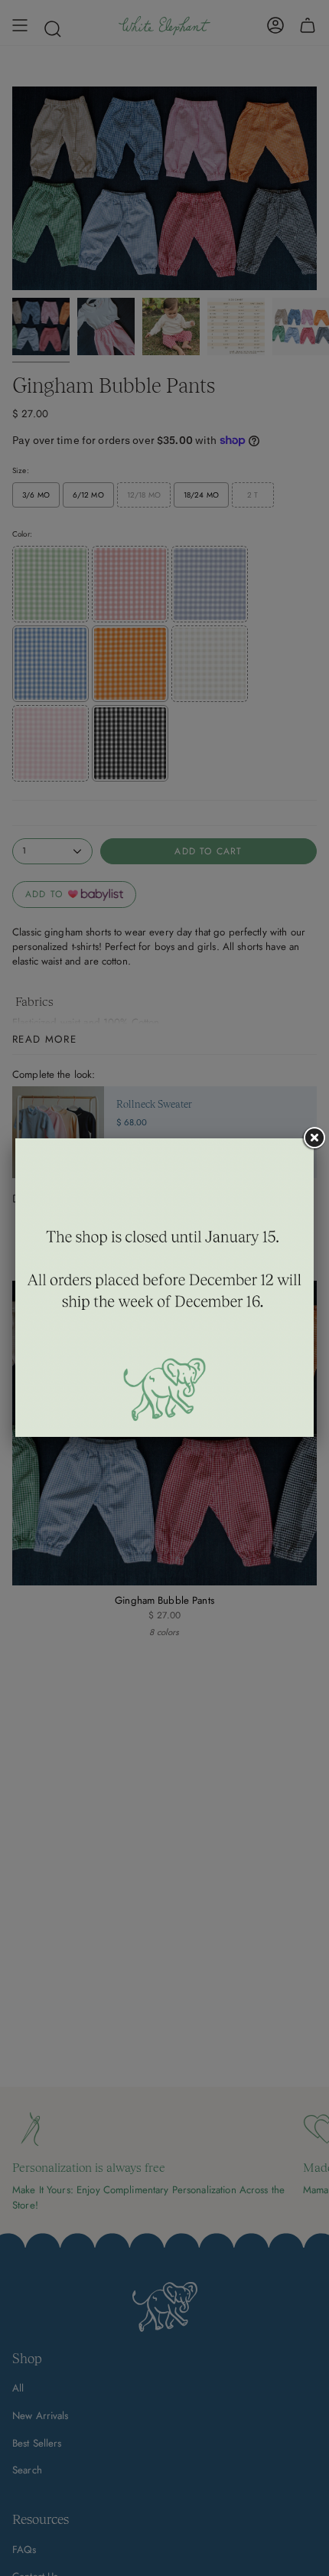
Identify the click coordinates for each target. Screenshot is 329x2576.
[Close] (314, 1138)
